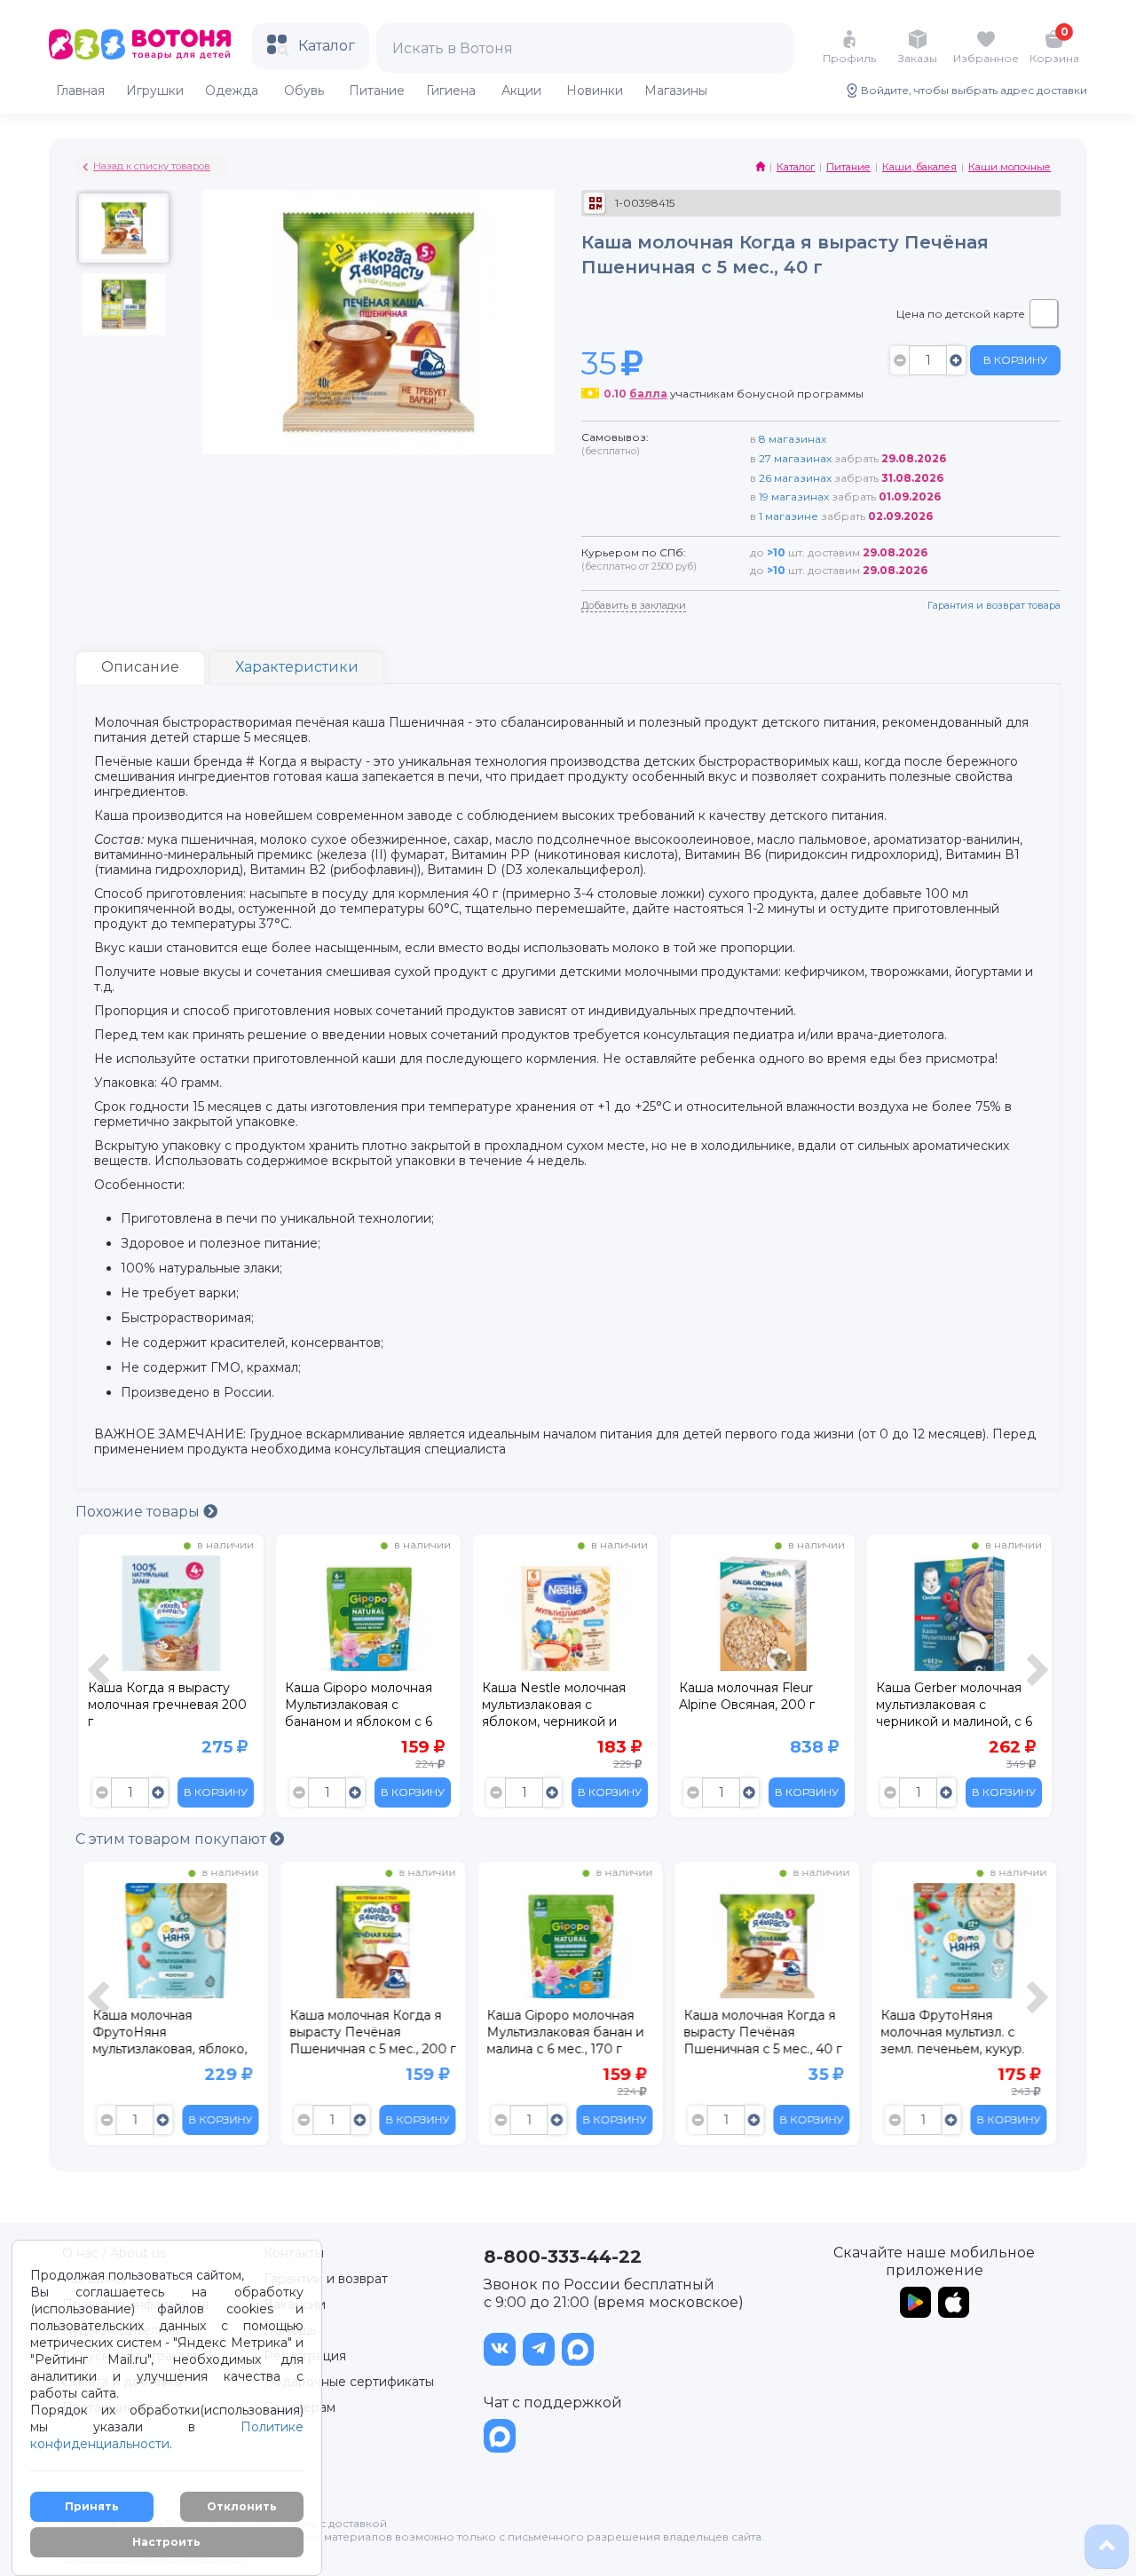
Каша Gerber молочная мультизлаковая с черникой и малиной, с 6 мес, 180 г (954, 1707)
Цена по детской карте (961, 314)
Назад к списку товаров (152, 166)
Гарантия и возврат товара (994, 605)
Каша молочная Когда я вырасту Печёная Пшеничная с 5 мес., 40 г (758, 2032)
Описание (140, 667)
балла (648, 394)
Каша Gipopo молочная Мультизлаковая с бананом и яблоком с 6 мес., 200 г (359, 1707)
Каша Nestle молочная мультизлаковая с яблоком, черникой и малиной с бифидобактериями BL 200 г (557, 1707)
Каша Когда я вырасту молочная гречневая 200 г (167, 1705)
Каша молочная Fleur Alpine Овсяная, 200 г (749, 1696)
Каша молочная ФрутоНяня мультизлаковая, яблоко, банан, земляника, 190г (165, 2035)
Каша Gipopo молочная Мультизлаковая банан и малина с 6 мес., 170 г (560, 2032)
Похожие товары (139, 1512)
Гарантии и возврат (326, 2279)
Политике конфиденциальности (167, 2435)
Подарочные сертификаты (349, 2382)
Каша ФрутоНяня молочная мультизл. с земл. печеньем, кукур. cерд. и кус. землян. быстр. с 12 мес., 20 (948, 2035)
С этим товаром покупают (173, 1839)
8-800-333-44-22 (563, 2257)
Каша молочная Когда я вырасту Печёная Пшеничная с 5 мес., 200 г (368, 2032)
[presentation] (101, 1680)
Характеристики (297, 667)
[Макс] (578, 2349)
